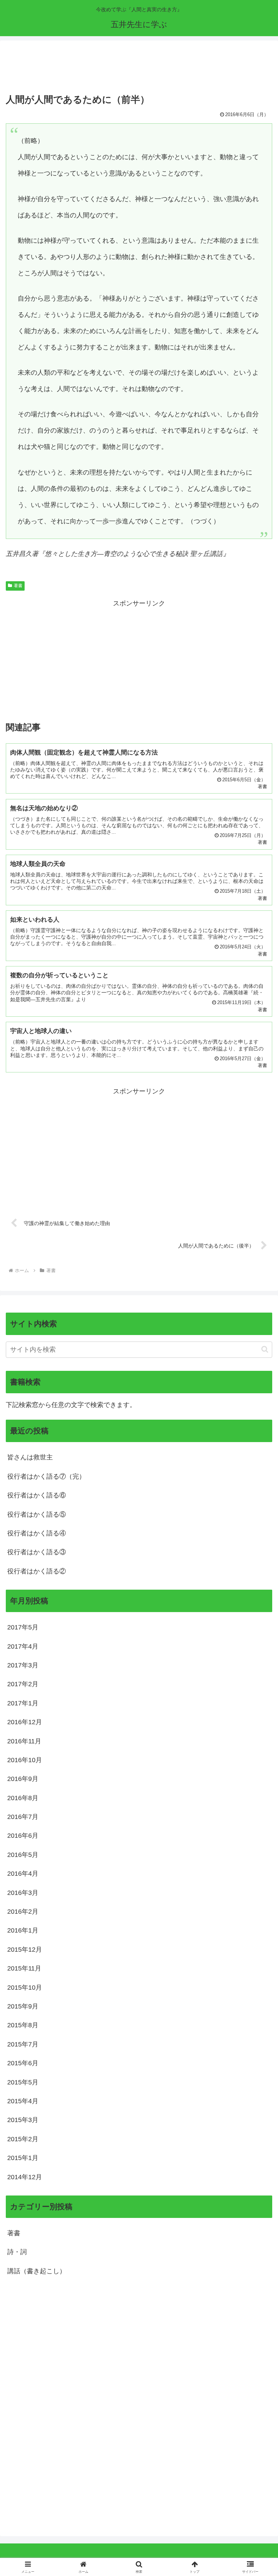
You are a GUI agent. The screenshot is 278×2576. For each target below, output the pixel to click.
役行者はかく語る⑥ (37, 1495)
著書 (18, 586)
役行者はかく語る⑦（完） (46, 1476)
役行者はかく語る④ (37, 1533)
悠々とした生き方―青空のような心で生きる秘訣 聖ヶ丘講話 (134, 554)
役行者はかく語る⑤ (37, 1514)
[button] (265, 1349)
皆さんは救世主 (30, 1457)
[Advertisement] (139, 68)
